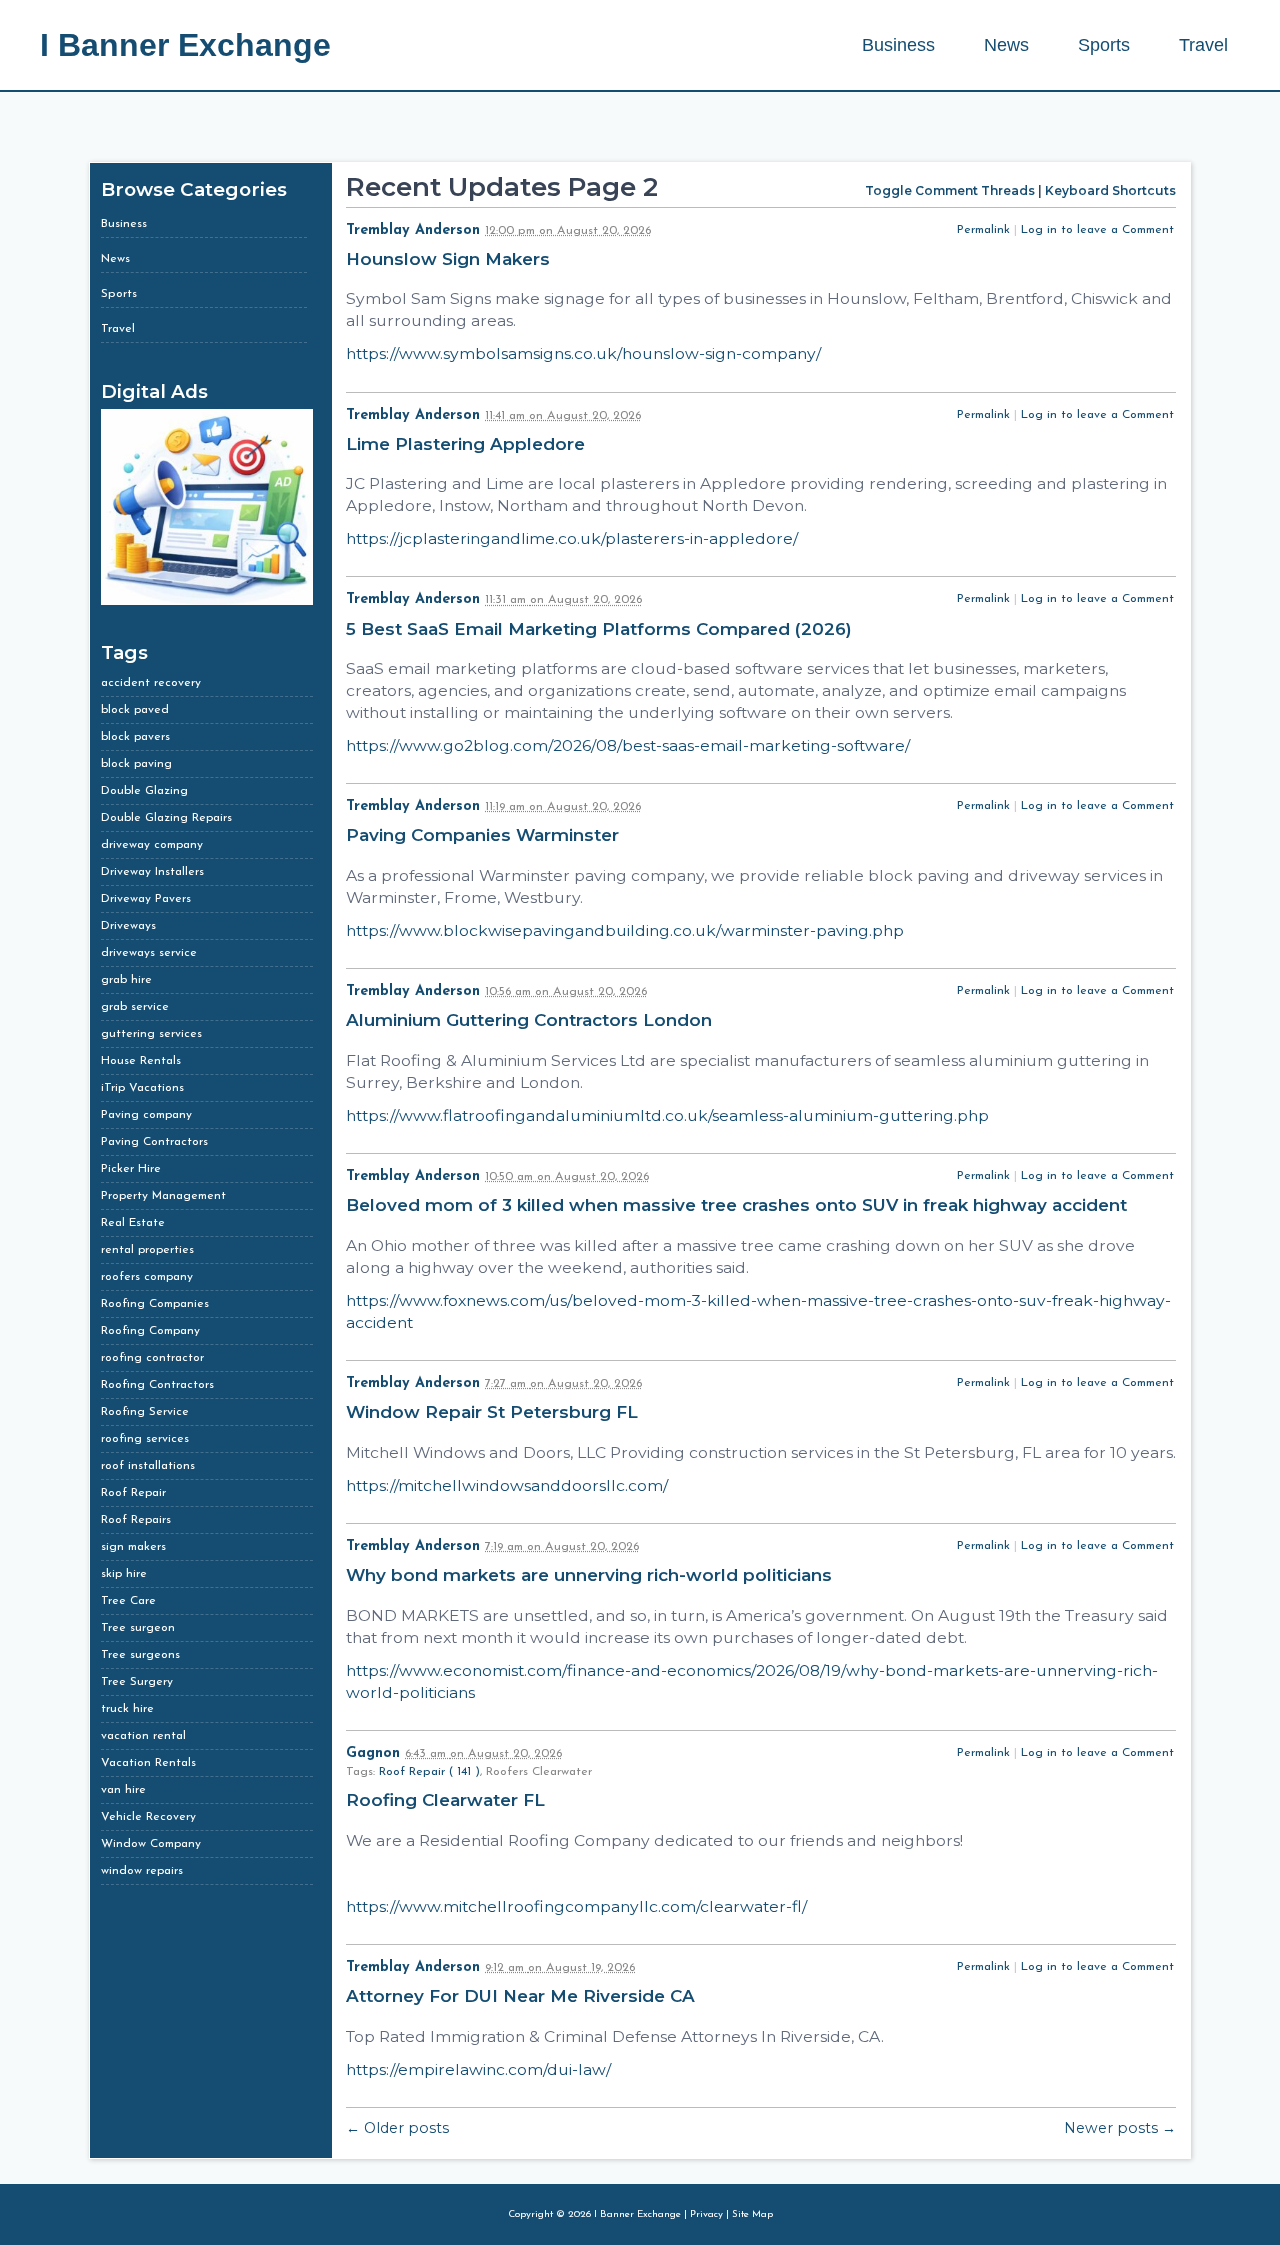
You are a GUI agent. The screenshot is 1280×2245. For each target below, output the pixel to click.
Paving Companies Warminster (485, 835)
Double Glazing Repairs (166, 818)
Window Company (151, 1844)
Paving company (146, 1115)
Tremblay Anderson (413, 230)
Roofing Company (150, 1331)
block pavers (135, 737)
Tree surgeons (140, 1655)
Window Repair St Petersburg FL (494, 1412)
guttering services (151, 1034)
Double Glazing (144, 791)
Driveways (128, 926)
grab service (135, 1007)
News (1006, 45)
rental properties (147, 1250)
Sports (1104, 45)
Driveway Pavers (146, 899)
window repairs (142, 1871)
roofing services (145, 1439)
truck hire (127, 1709)
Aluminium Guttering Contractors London (531, 1020)
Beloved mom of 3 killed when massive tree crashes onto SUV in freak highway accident (739, 1205)
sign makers (133, 1547)
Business (898, 45)
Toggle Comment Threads (950, 190)
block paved (135, 710)
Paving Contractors (154, 1142)
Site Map (752, 2214)
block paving (136, 764)
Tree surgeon (138, 1628)
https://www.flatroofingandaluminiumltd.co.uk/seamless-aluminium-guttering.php (667, 1115)
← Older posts (397, 2128)
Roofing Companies (155, 1304)
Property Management (163, 1196)
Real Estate (133, 1223)
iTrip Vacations (142, 1088)
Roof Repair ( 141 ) (429, 1772)
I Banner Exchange (185, 45)
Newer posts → (1120, 2128)
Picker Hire (131, 1169)
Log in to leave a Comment (1097, 230)
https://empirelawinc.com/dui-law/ (478, 2069)
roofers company (147, 1277)
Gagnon (373, 1753)
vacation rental (143, 1736)
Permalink (983, 230)
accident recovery (151, 683)
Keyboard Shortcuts (1110, 190)
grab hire (126, 980)
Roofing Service (145, 1412)
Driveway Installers (152, 872)
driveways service (149, 953)
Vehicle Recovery (148, 1817)
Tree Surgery (137, 1682)
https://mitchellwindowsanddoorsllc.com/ (507, 1485)
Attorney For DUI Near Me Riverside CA (523, 1996)
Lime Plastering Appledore (468, 444)
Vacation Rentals (148, 1763)
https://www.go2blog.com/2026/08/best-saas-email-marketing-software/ (628, 745)
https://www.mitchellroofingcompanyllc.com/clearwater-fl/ (576, 1906)
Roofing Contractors (157, 1385)
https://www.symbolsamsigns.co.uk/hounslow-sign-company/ (583, 353)
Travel (1203, 45)
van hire (123, 1790)
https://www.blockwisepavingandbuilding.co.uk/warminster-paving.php (625, 930)
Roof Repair (133, 1493)
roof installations (148, 1466)
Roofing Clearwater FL (448, 1800)
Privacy (706, 2214)
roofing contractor (152, 1358)
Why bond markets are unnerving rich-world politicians (591, 1575)
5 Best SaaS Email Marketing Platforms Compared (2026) (601, 629)
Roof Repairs (136, 1520)
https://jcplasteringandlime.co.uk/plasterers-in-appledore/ (572, 538)
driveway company (152, 845)
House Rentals (141, 1061)
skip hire (124, 1574)
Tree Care (128, 1601)
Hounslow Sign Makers (450, 259)
